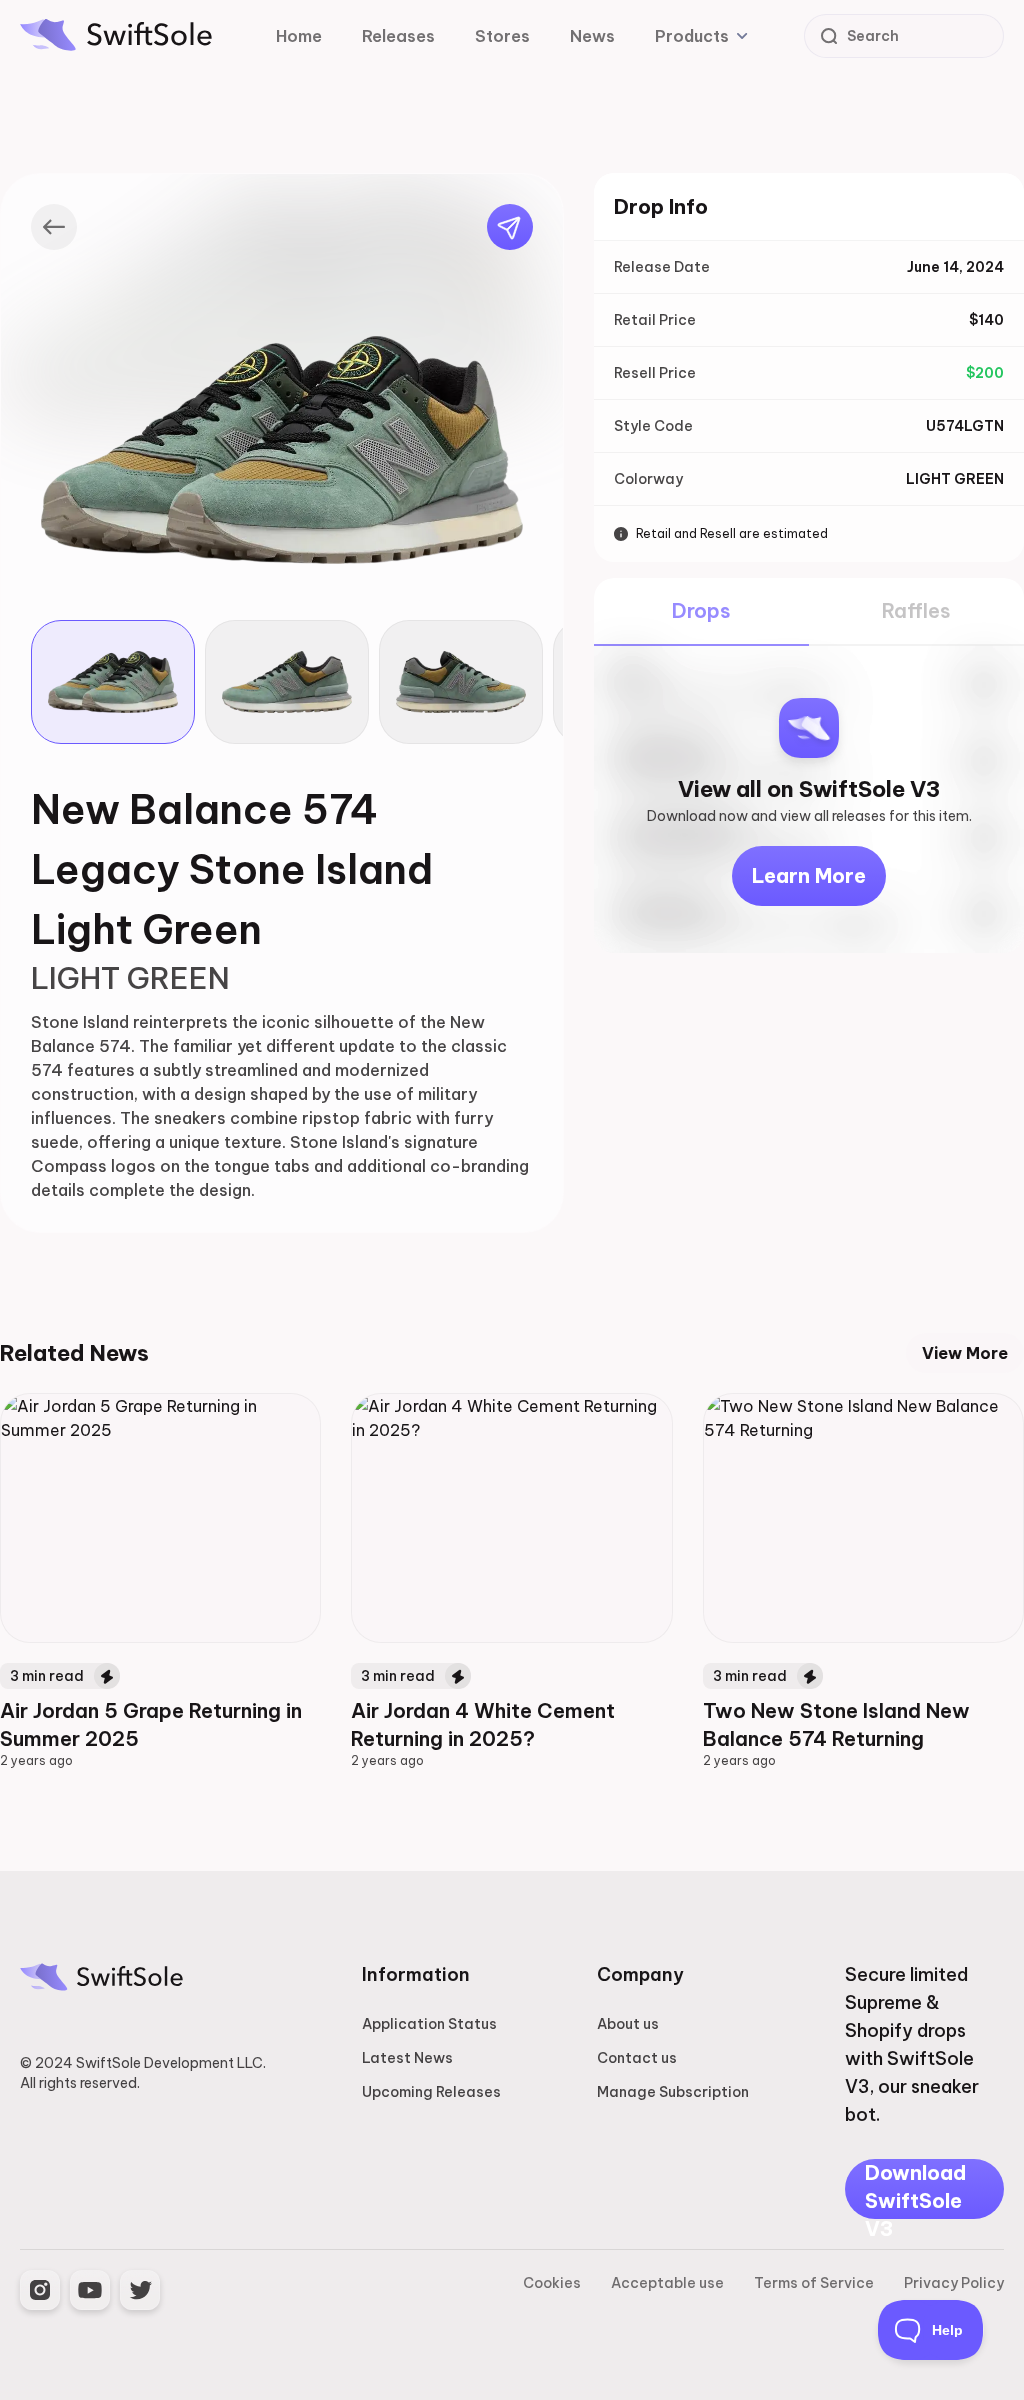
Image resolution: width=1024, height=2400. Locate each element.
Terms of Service (814, 2283)
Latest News (407, 2058)
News (592, 36)
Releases (398, 36)
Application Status (429, 2024)
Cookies (552, 2283)
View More (965, 1353)
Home (299, 36)
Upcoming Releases (431, 2092)
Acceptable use (667, 2283)
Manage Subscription (673, 2092)
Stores (502, 36)
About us (628, 2024)
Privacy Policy (954, 2283)
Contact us (637, 2058)
